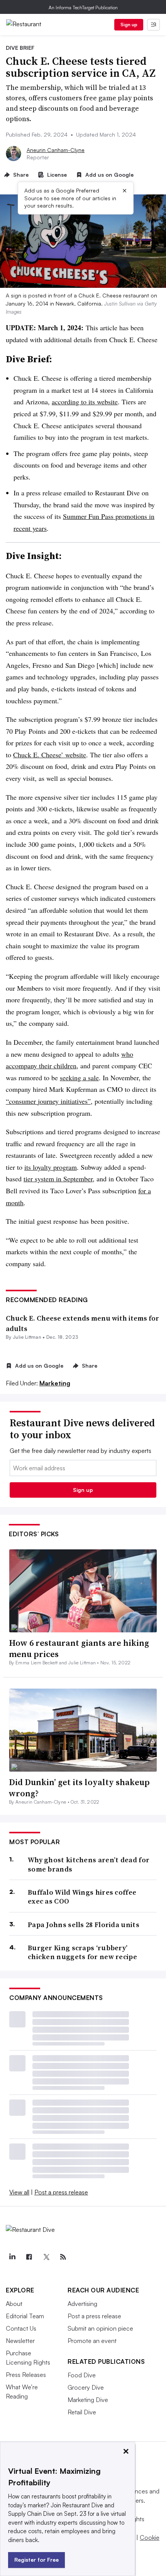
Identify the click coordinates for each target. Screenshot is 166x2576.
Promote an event (92, 2341)
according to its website (85, 402)
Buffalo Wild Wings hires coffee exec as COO (82, 1897)
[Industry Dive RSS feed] (63, 2257)
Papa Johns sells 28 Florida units (84, 1925)
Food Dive (82, 2375)
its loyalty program (51, 1167)
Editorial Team (25, 2316)
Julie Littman (27, 1337)
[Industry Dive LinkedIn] (12, 2257)
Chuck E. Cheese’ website (50, 755)
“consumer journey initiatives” (48, 1101)
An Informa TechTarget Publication (83, 8)
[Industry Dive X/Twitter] (46, 2257)
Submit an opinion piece (100, 2328)
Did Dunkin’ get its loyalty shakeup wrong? (79, 1788)
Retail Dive (82, 2412)
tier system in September (58, 1179)
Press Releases (26, 2375)
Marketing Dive (88, 2400)
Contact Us (21, 2328)
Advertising (82, 2304)
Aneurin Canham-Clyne (56, 150)
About (14, 2304)
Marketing (55, 1383)
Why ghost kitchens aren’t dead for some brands (89, 1864)
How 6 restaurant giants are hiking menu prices (79, 1648)
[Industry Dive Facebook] (29, 2257)
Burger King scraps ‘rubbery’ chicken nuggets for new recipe (82, 1952)
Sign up (129, 24)
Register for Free (36, 2560)
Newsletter (20, 2341)
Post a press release (61, 2192)
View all (19, 2192)
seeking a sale (79, 1078)
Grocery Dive (86, 2387)
